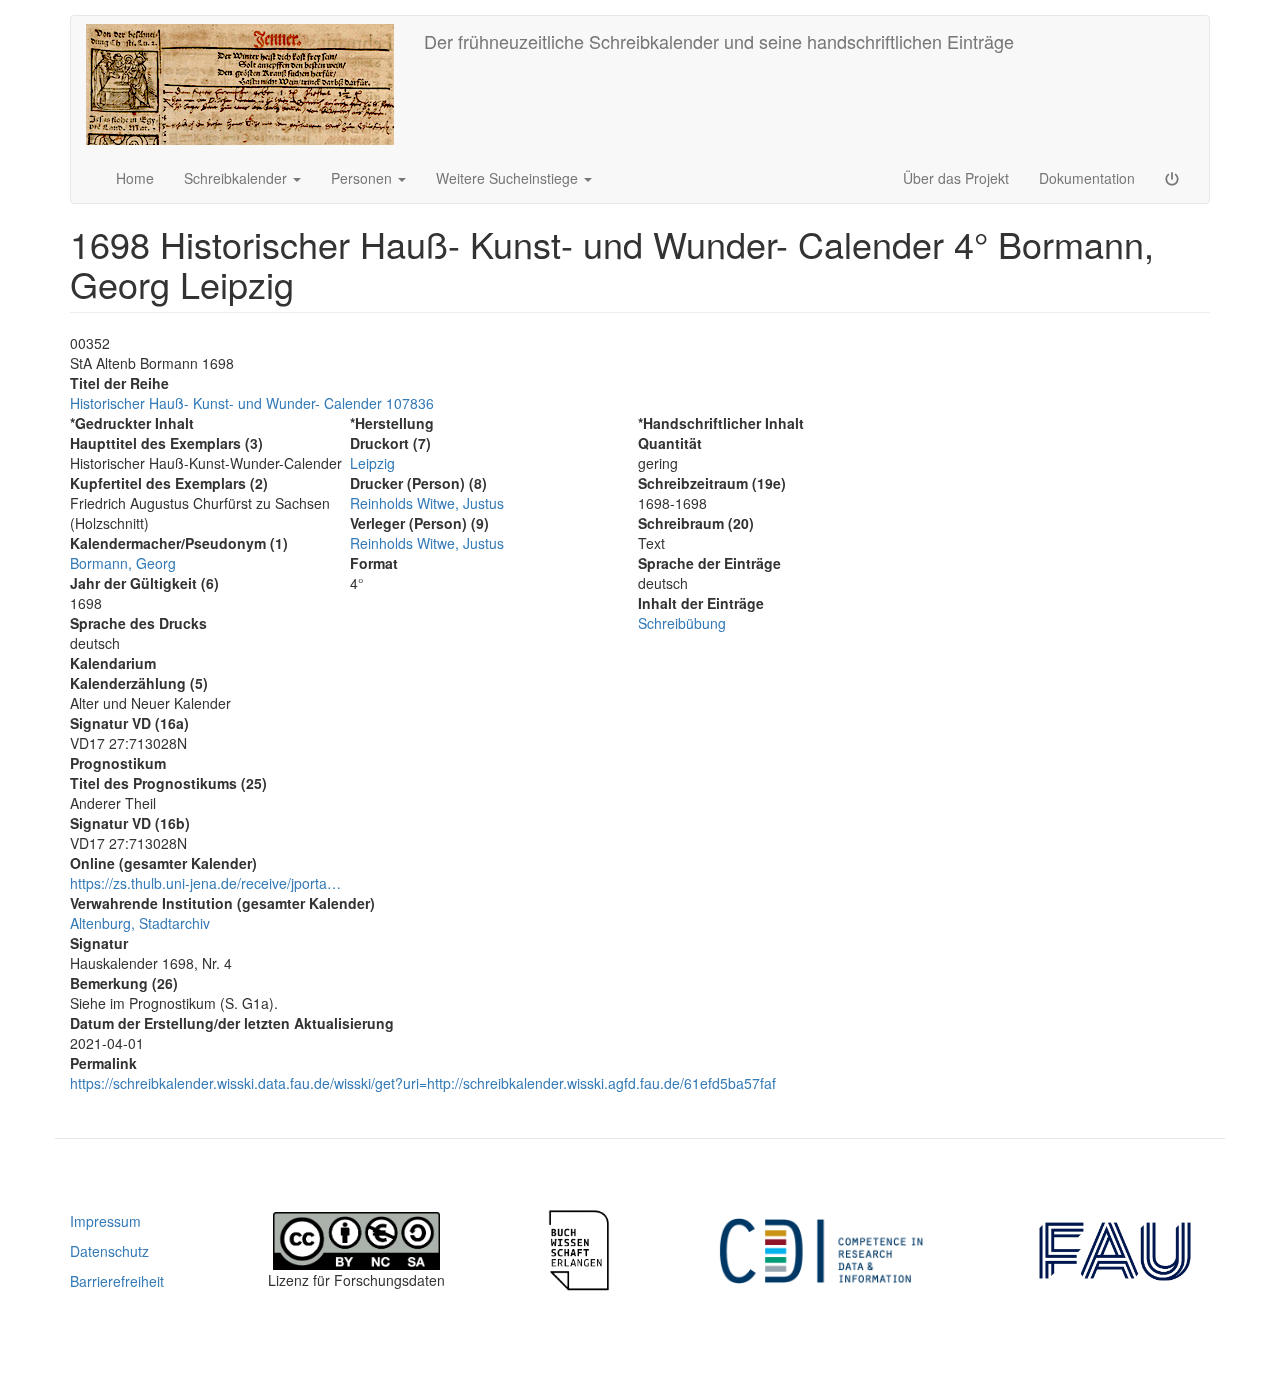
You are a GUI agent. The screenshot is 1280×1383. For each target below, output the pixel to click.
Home (135, 178)
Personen (363, 178)
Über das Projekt (956, 178)
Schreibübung (682, 623)
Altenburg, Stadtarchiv (140, 923)
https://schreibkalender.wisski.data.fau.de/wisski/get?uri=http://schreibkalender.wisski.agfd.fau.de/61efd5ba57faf (423, 1083)
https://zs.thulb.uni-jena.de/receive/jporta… (205, 883)
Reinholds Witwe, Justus (427, 503)
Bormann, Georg (123, 563)
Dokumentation (1087, 178)
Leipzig (372, 463)
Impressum (105, 1221)
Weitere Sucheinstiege (509, 178)
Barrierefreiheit (117, 1281)
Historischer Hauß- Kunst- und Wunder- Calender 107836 (252, 403)
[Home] (247, 84)
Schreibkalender (237, 178)
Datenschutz (109, 1251)
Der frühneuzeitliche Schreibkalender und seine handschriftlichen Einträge (719, 41)
